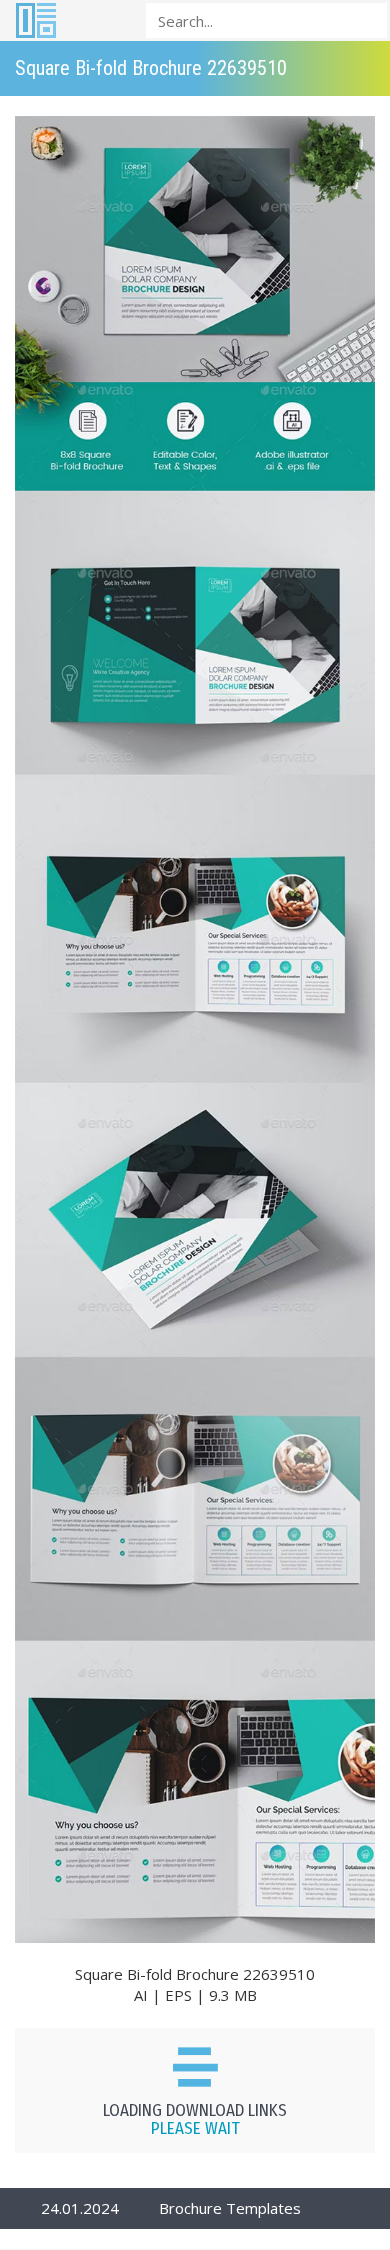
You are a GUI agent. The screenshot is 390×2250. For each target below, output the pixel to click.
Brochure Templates (230, 2208)
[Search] (366, 19)
